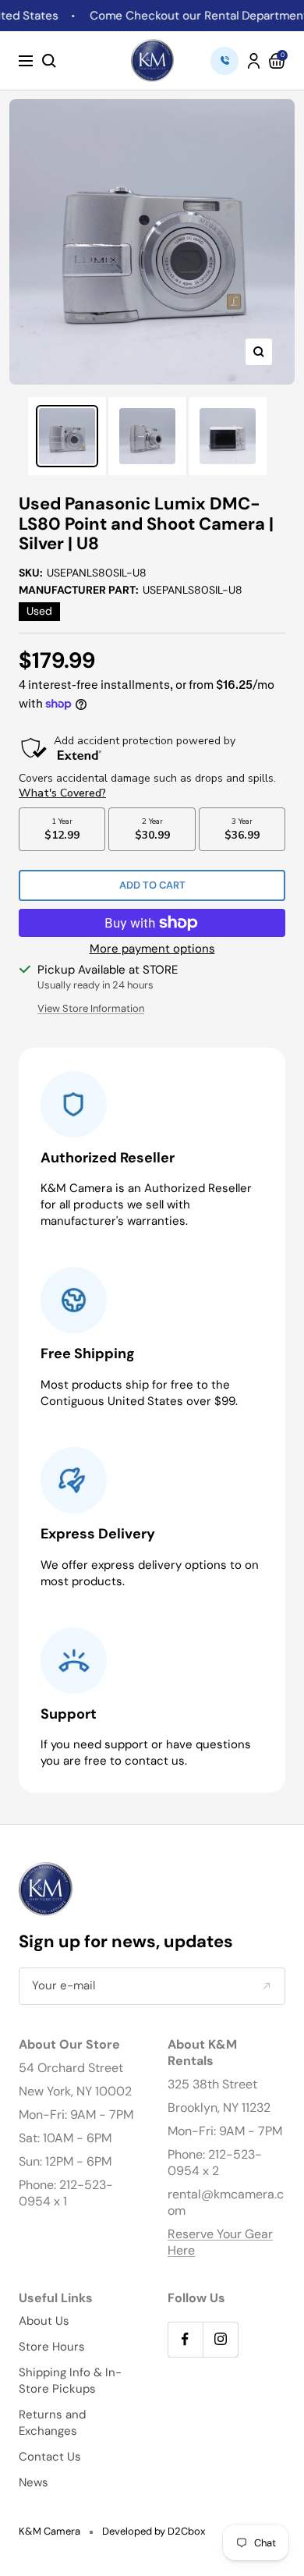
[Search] (49, 61)
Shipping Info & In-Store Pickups (70, 2381)
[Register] (266, 1986)
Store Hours (52, 2347)
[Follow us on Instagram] (220, 2339)
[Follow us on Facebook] (185, 2339)
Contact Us (50, 2457)
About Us (44, 2321)
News (34, 2482)
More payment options (152, 949)
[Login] (254, 61)
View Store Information (91, 1008)
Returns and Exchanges (52, 2423)
